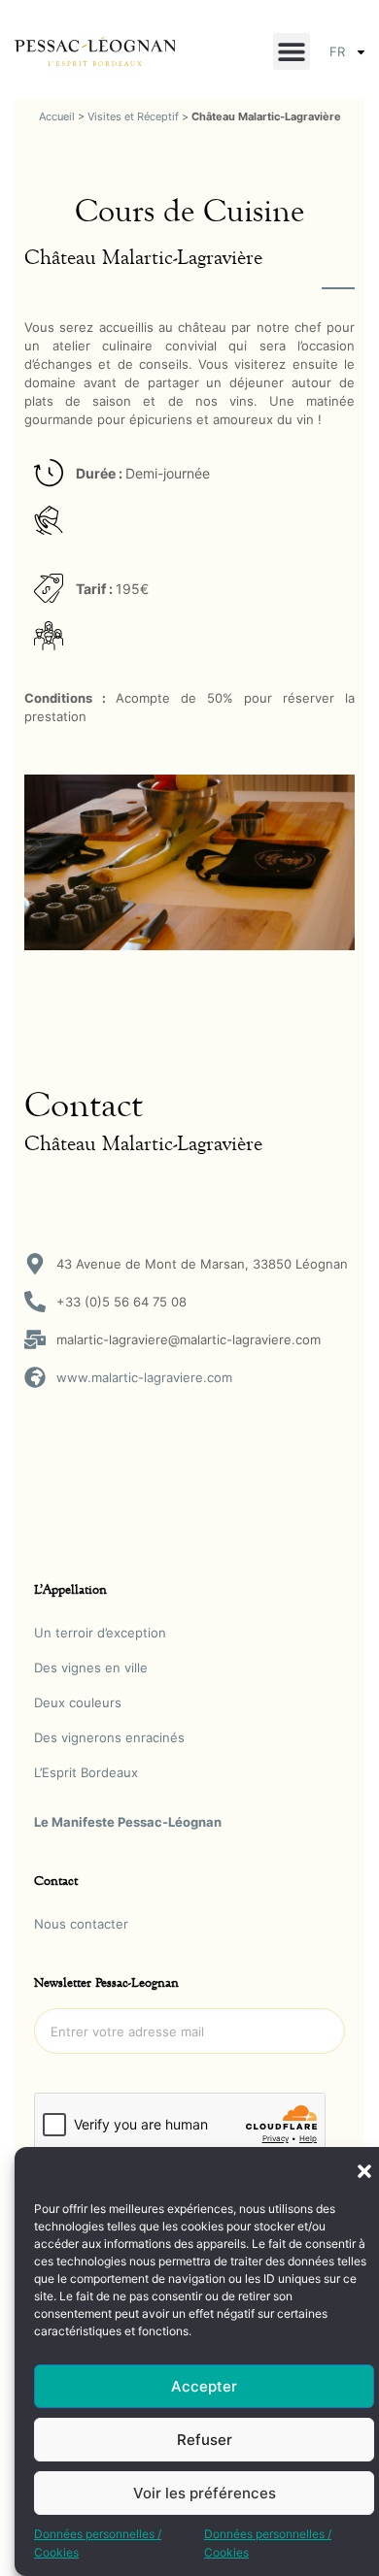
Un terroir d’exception (100, 1633)
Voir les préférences (205, 2493)
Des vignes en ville (91, 1668)
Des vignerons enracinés (109, 1737)
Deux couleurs (78, 1702)
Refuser (205, 2440)
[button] (364, 2171)
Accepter (204, 2386)
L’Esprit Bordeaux (86, 1772)
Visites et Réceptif (133, 116)
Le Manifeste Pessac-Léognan (128, 1822)
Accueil (57, 116)
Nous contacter (81, 1924)
